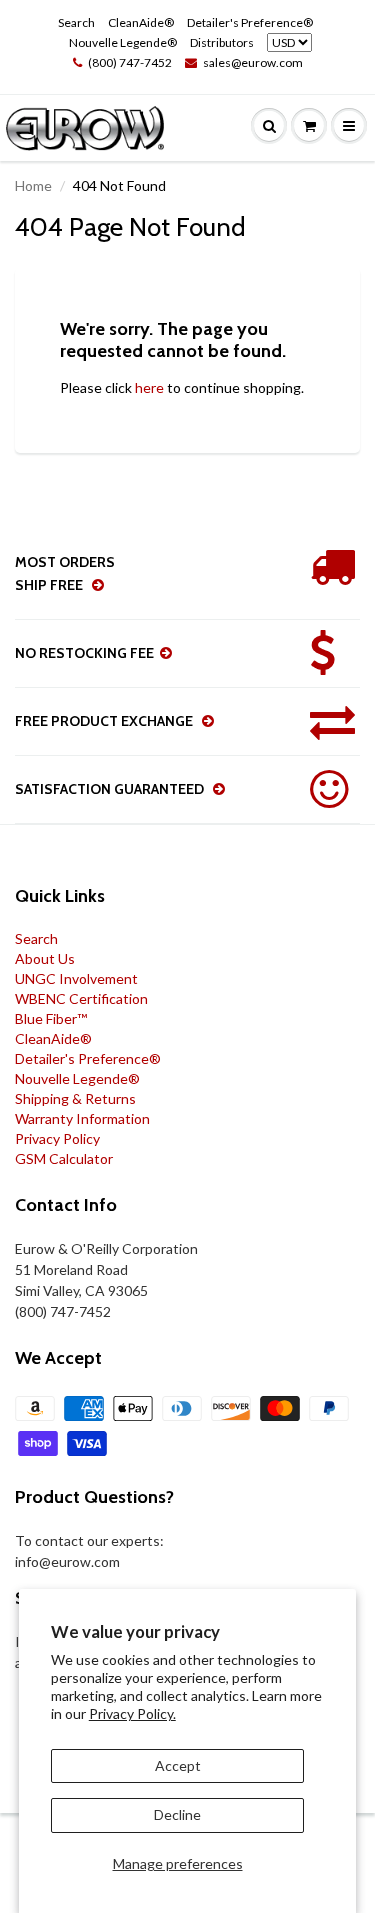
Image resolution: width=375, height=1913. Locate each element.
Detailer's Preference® (250, 22)
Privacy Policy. (132, 1713)
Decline (177, 1814)
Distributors (222, 42)
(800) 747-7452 (130, 62)
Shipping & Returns (75, 1098)
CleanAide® (141, 22)
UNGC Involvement (76, 978)
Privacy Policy (57, 1138)
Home (33, 185)
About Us (45, 958)
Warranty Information (82, 1118)
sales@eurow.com (253, 62)
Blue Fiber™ (51, 1018)
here (149, 387)
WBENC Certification (81, 998)
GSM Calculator (64, 1158)
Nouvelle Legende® (123, 42)
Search (76, 22)
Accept (178, 1765)
